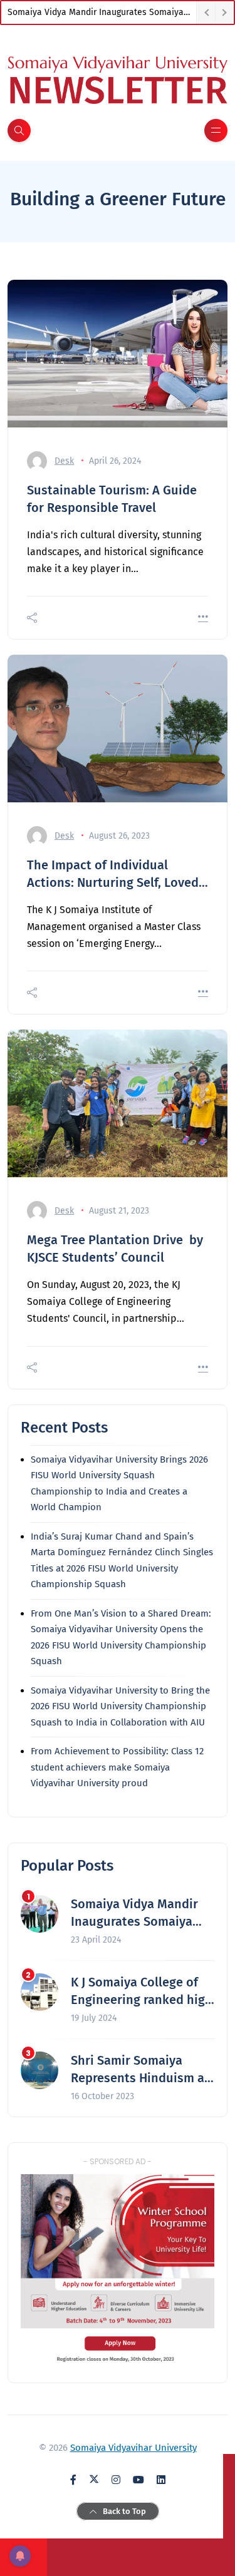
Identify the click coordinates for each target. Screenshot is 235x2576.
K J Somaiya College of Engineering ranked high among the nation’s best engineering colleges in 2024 (142, 1991)
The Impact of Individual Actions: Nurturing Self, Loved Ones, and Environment (113, 874)
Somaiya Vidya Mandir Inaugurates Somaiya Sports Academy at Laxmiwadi (102, 12)
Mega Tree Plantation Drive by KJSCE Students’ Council (115, 1249)
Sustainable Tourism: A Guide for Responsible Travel (112, 499)
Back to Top (124, 2511)
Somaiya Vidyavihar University (133, 2448)
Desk (64, 461)
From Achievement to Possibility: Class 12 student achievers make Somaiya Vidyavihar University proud (117, 1767)
